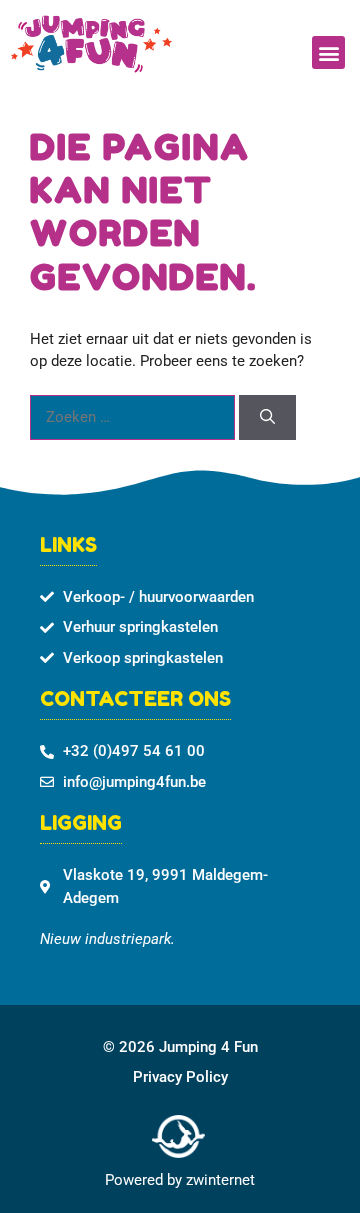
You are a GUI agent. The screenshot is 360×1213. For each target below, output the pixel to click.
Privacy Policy (180, 1077)
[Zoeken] (267, 417)
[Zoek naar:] (134, 417)
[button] (328, 52)
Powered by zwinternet (180, 1180)
